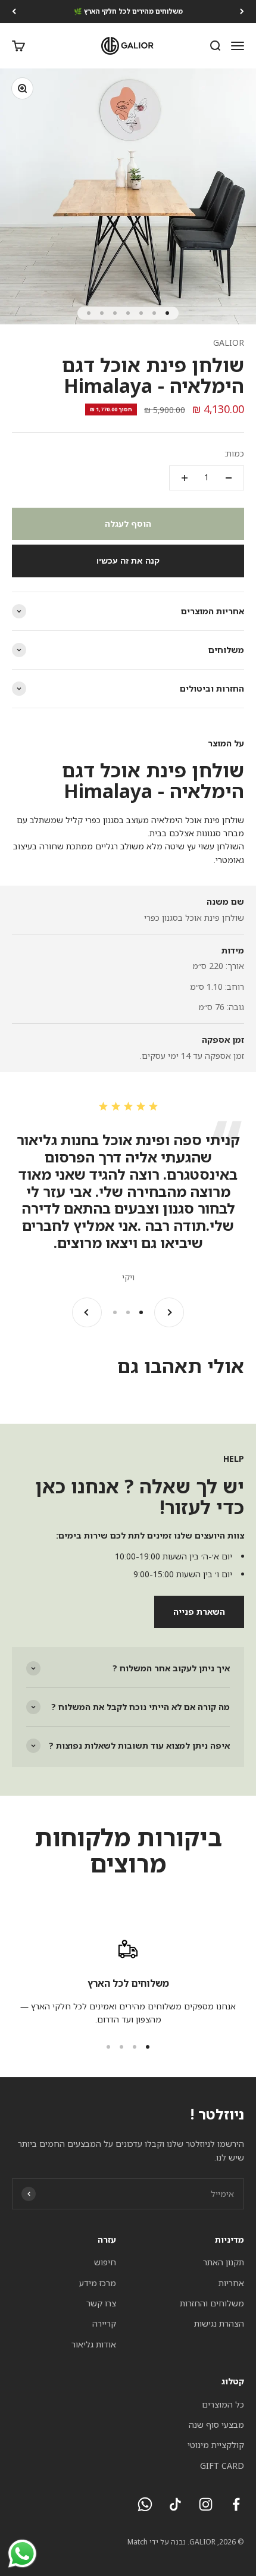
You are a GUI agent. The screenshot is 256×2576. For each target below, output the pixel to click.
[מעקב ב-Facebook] (236, 2504)
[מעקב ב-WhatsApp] (145, 2504)
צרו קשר (101, 2303)
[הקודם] (242, 12)
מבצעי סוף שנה (216, 2425)
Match (138, 2542)
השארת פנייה (199, 1611)
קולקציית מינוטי (216, 2445)
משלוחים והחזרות (212, 2303)
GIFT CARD (222, 2466)
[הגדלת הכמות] (185, 478)
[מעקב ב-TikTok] (175, 2504)
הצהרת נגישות (219, 2323)
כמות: (234, 453)
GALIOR (229, 343)
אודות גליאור (94, 2344)
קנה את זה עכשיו (128, 561)
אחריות (231, 2283)
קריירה (104, 2323)
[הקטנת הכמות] (229, 478)
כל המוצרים (223, 2404)
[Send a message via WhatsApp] (22, 2554)
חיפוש (105, 2262)
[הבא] (14, 12)
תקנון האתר (224, 2262)
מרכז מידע (98, 2283)
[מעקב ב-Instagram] (206, 2504)
